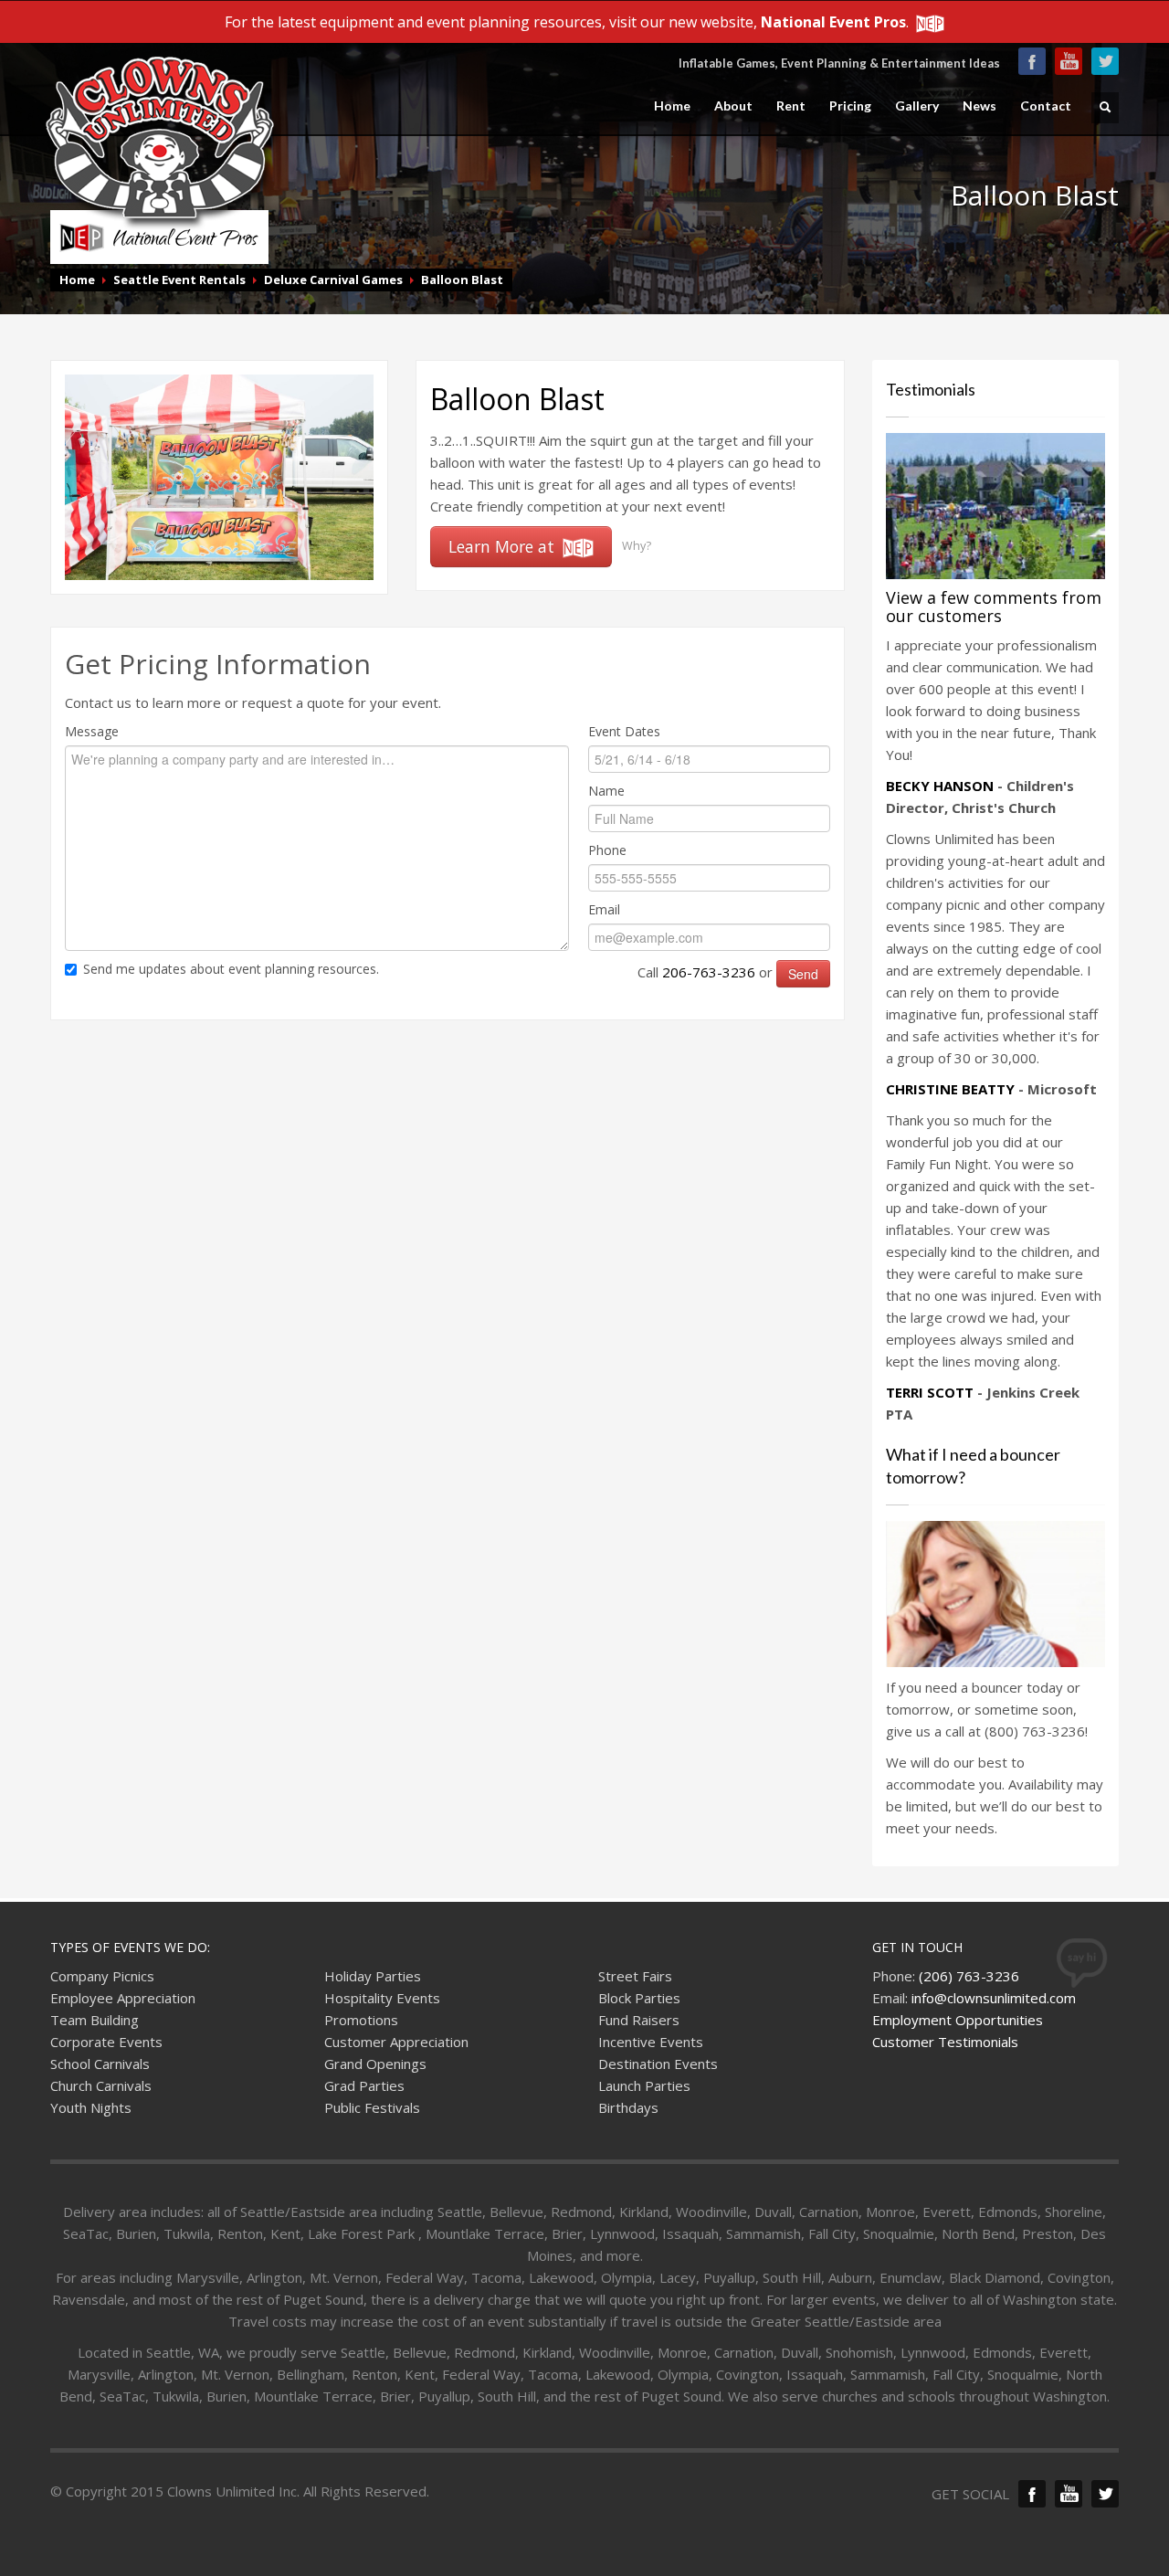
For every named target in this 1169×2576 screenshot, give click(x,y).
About (733, 106)
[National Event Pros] (928, 22)
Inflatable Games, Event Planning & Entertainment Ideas (839, 63)
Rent (791, 106)
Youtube (1069, 61)
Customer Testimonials (945, 2042)
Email (604, 909)
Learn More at (504, 546)
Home (672, 106)
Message (92, 731)
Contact (1046, 106)
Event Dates (624, 731)
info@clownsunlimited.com (994, 1998)
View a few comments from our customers (994, 607)
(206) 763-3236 (969, 1976)
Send (803, 974)
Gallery (917, 106)
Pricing (850, 106)
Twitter (1105, 61)
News (979, 106)
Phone (607, 850)
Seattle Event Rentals (179, 280)
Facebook (1032, 61)
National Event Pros (833, 22)
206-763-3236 (709, 972)
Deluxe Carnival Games (333, 280)
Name (606, 791)
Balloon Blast (462, 280)
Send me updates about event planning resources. (231, 969)
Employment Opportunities (958, 2020)
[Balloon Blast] (219, 476)
